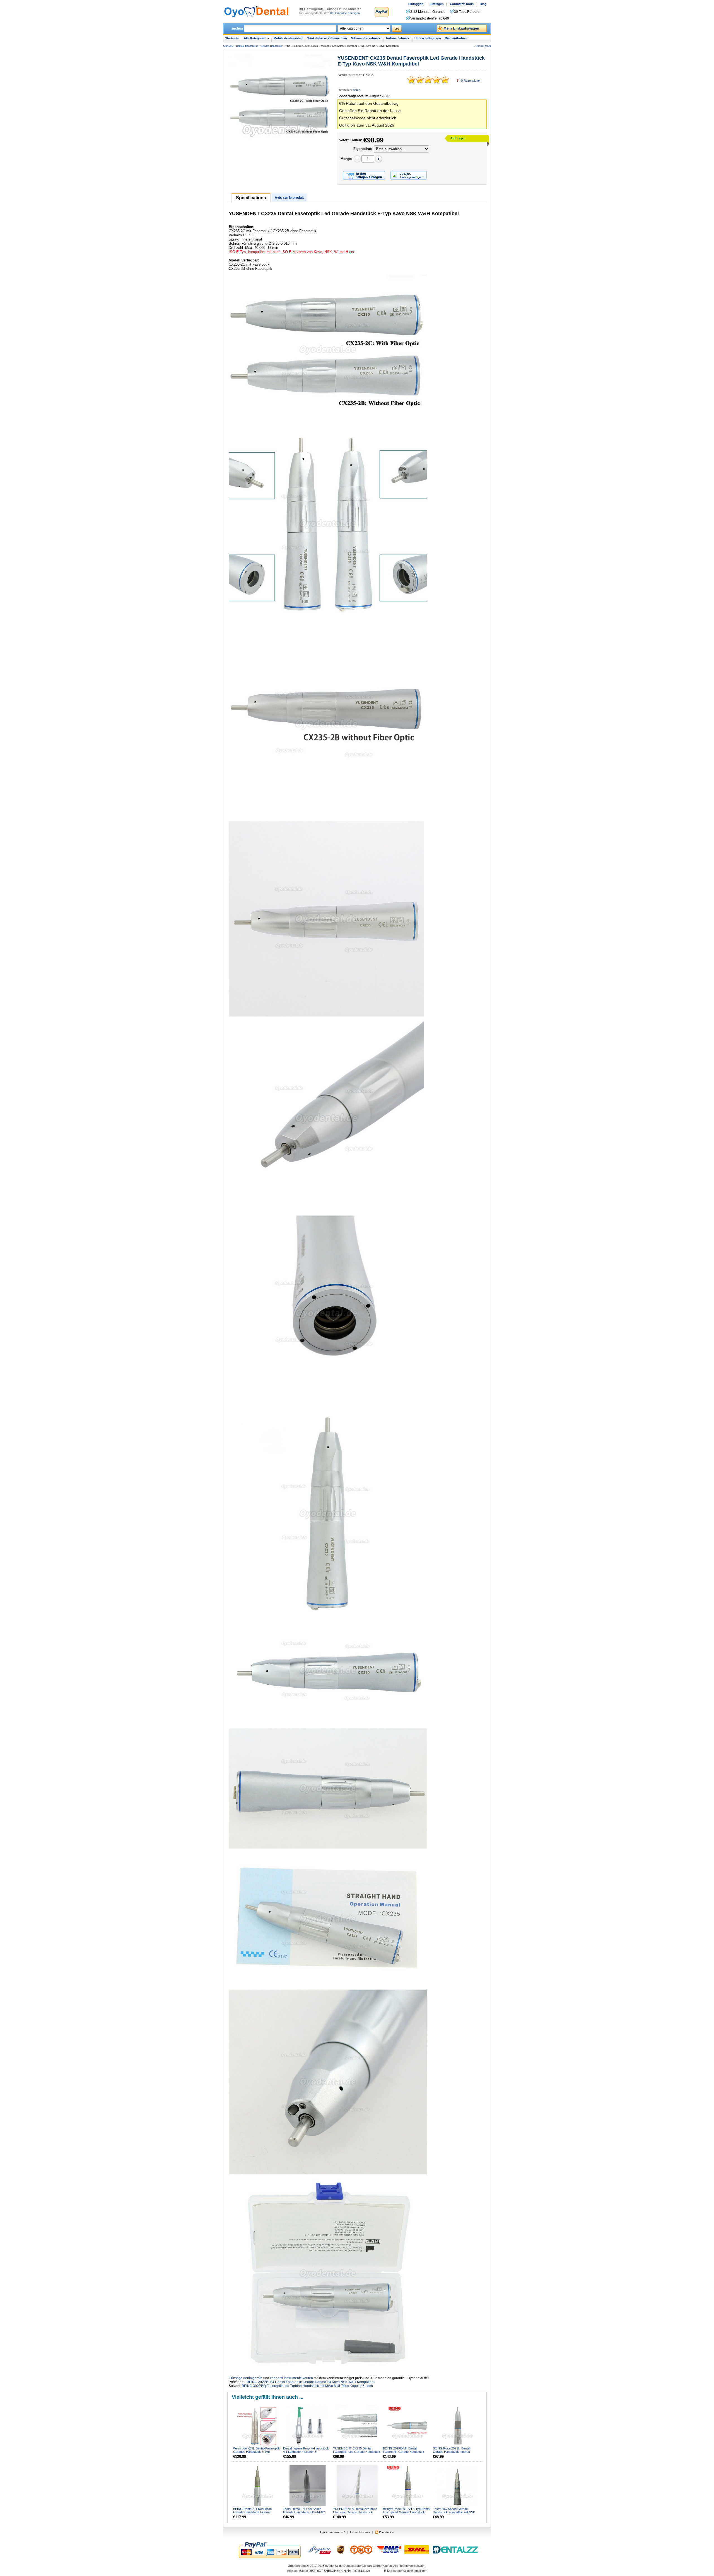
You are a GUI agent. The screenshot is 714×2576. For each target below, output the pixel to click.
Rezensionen (471, 81)
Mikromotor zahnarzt (366, 38)
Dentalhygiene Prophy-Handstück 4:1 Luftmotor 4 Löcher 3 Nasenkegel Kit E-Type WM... (306, 2452)
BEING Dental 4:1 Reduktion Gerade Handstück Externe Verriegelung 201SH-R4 (252, 2512)
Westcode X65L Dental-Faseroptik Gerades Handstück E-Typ (256, 2450)
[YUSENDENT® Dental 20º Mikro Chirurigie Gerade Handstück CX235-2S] (358, 2486)
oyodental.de (334, 2566)
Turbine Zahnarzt (398, 38)
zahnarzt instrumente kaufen (291, 2378)
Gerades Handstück (271, 46)
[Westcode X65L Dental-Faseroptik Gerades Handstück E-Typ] (258, 2426)
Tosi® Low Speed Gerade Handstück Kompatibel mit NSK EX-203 (454, 2512)
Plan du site (386, 2532)
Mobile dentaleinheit (289, 38)
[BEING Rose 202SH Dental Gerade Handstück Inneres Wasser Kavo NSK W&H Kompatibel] (457, 2426)
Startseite (232, 38)
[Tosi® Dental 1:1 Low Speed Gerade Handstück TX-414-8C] (308, 2486)
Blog (483, 4)
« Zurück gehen (482, 46)
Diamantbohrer (456, 38)
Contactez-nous (462, 4)
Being (357, 90)
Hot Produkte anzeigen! (345, 13)
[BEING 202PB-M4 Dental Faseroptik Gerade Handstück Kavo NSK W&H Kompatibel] (407, 2426)
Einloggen (416, 4)
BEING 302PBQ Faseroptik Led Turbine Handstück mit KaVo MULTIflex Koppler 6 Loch (307, 2386)
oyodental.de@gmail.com (410, 2571)
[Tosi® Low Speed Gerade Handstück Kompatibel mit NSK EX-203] (457, 2486)
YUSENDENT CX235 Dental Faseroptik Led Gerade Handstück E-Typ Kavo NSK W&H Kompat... (357, 2452)
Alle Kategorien (255, 38)
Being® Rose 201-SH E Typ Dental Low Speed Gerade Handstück (407, 2510)
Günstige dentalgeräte (246, 2378)
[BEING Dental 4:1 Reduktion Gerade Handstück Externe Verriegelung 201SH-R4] (258, 2486)
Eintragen (437, 4)
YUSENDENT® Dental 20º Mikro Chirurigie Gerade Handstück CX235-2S (355, 2512)
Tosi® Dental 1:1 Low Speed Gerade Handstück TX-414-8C (304, 2510)
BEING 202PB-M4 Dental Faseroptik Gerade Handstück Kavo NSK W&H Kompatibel (311, 2382)
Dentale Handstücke (247, 46)
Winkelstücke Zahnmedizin (327, 38)
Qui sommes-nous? (332, 2532)
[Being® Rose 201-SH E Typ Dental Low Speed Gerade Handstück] (407, 2486)
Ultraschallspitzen (428, 38)
